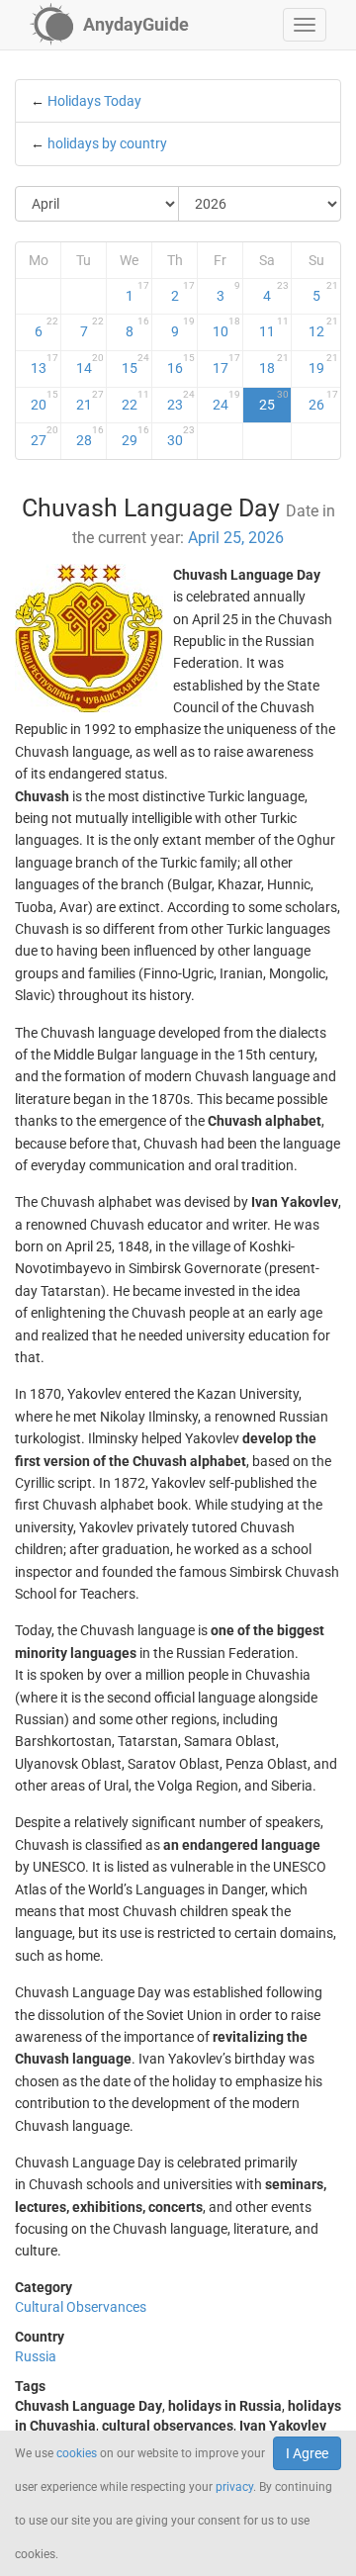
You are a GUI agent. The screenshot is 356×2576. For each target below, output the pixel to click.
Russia (36, 2356)
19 (323, 364)
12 (323, 327)
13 (45, 364)
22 (135, 401)
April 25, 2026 (236, 538)
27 (45, 436)
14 (90, 364)
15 (135, 364)
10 (226, 327)
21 (90, 401)
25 (274, 401)
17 (226, 364)
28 (90, 436)
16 (181, 364)
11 (274, 327)
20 (45, 401)
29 (135, 436)
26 (323, 401)
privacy (234, 2487)
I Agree (307, 2453)
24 (226, 401)
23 (181, 401)
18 (274, 364)
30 (181, 436)
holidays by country (107, 143)
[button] (305, 25)
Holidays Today (94, 101)
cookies (77, 2453)
